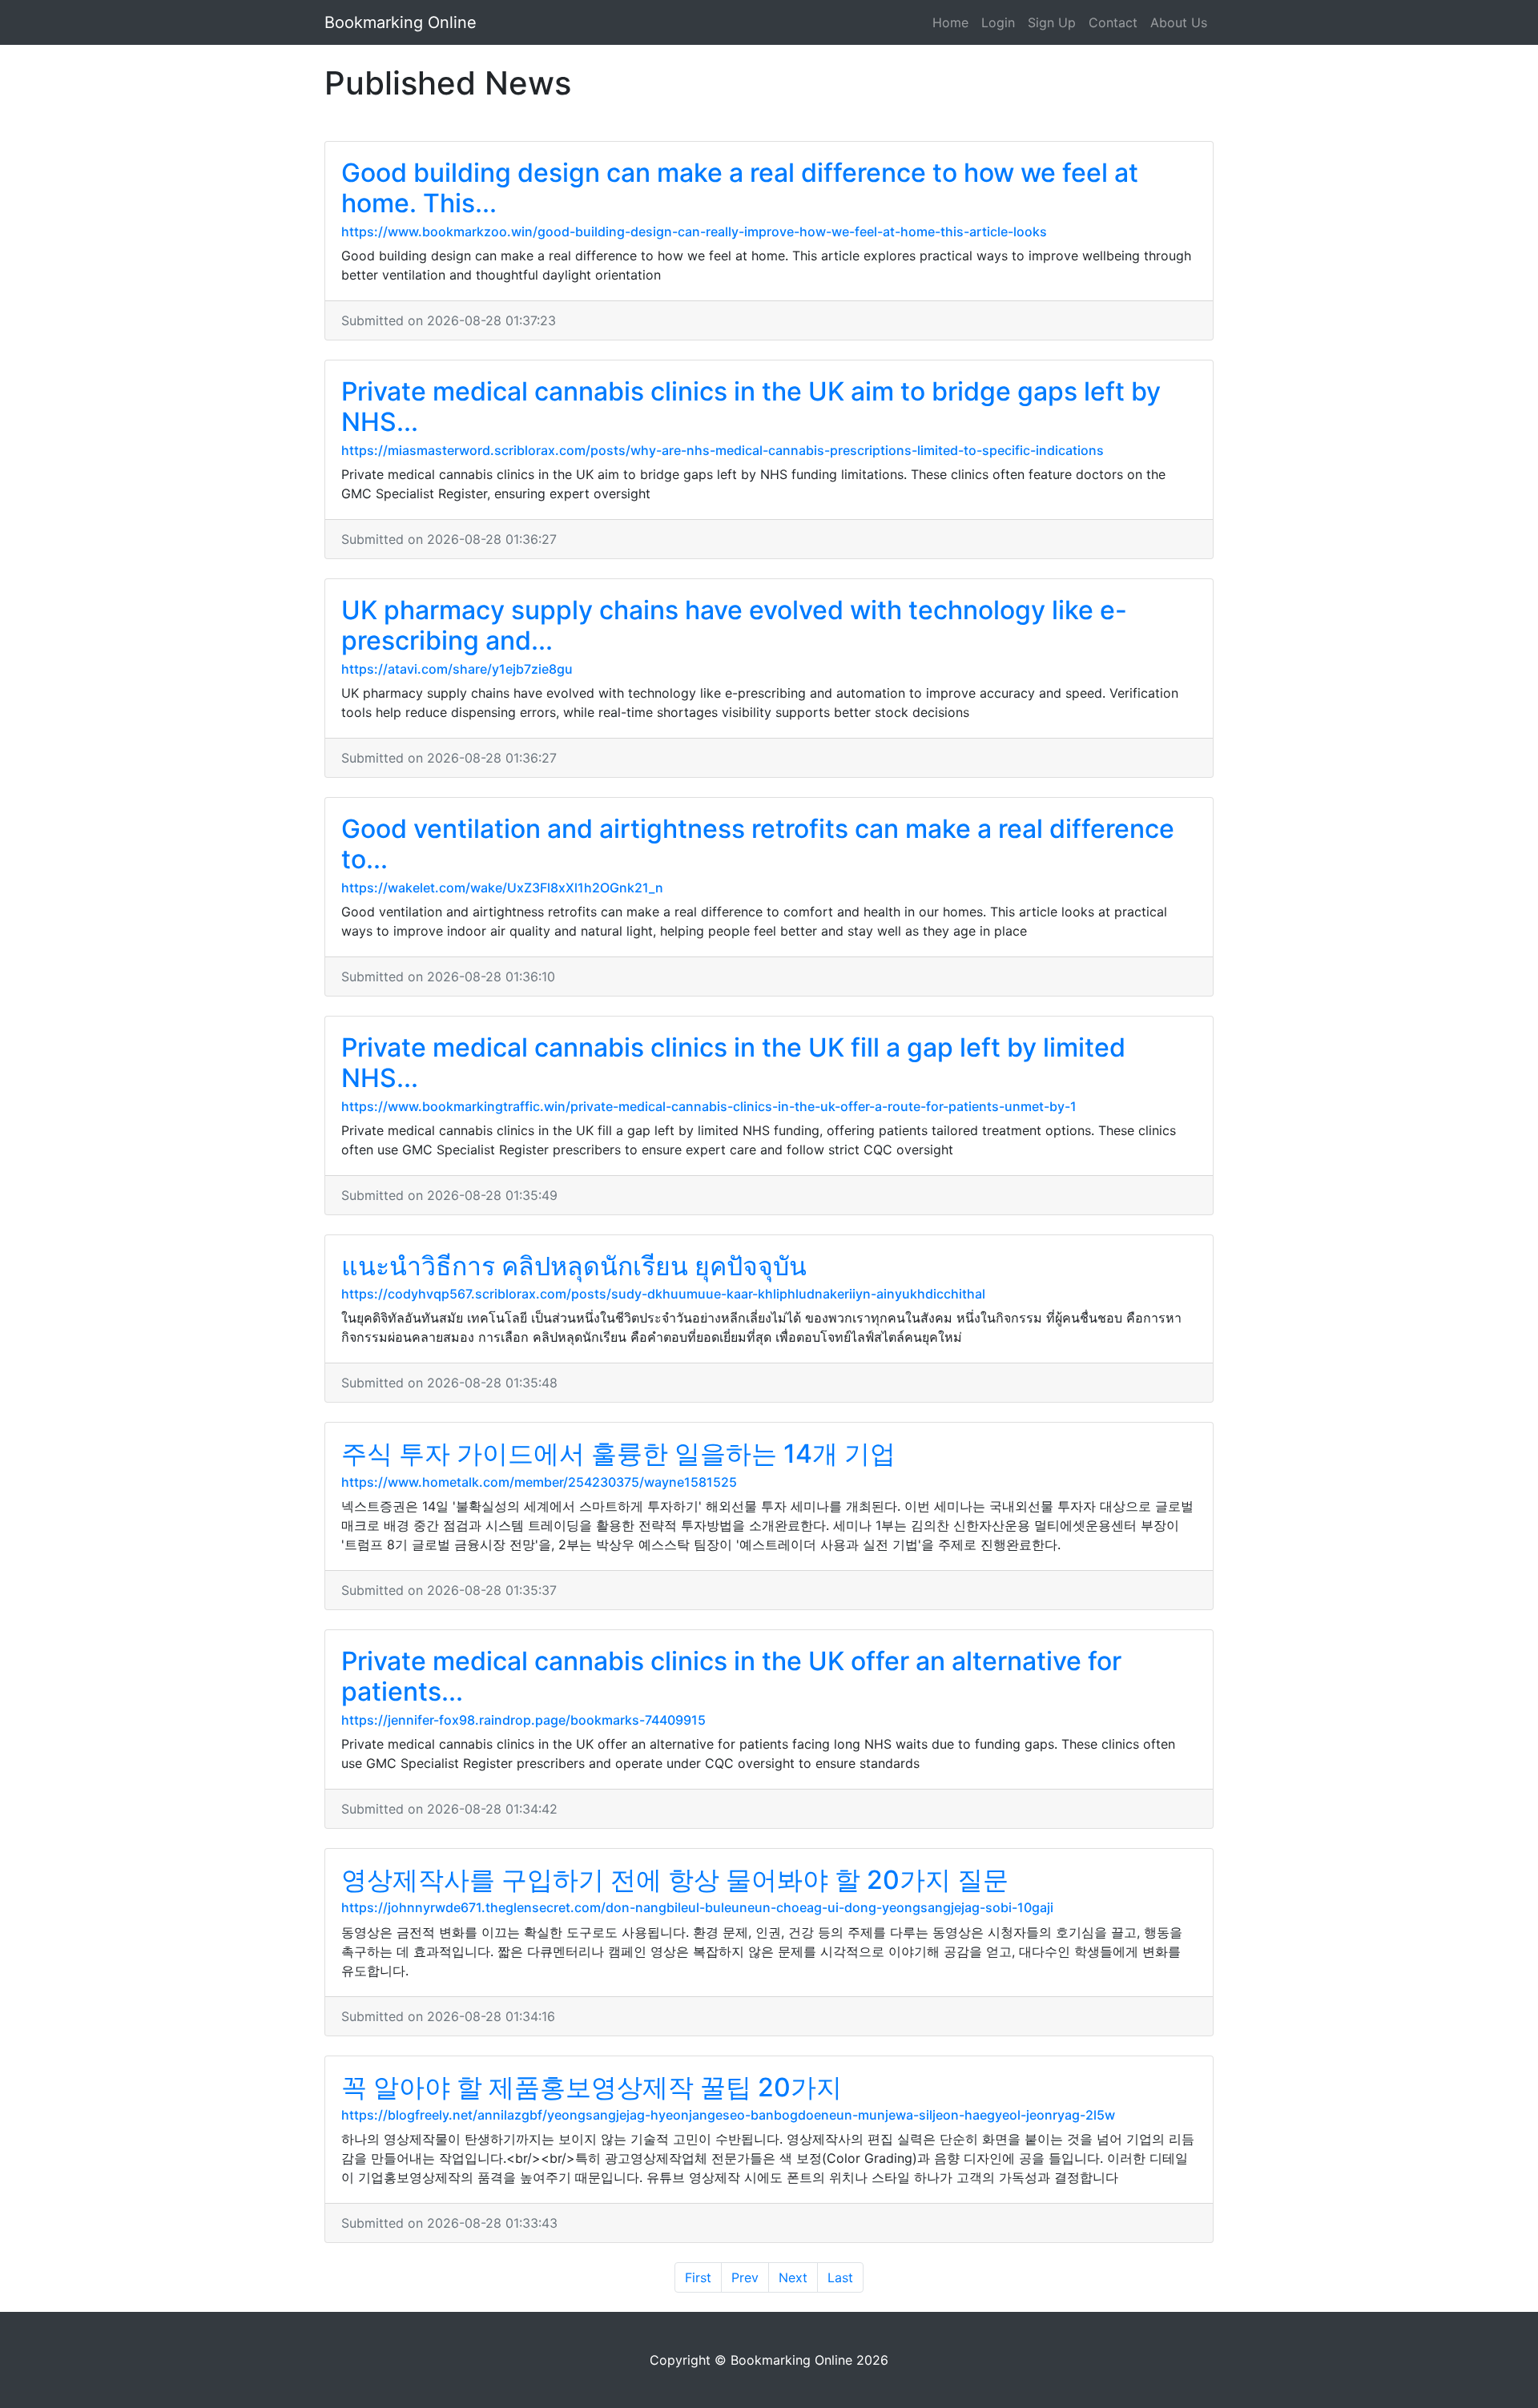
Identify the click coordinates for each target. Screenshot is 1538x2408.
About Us (1179, 22)
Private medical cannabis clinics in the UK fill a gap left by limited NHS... (733, 1063)
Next (793, 2277)
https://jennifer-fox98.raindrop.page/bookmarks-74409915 (523, 1720)
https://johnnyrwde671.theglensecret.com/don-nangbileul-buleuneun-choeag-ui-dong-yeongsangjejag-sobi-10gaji (697, 1907)
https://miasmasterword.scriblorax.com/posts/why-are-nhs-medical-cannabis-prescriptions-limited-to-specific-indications (723, 450)
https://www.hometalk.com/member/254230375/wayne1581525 (539, 1482)
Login (998, 22)
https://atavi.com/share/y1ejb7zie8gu (457, 669)
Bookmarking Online (401, 22)
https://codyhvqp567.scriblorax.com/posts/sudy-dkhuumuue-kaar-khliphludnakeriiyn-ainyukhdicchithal (663, 1294)
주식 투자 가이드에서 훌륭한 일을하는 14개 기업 (618, 1454)
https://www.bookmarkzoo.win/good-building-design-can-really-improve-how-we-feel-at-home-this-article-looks (694, 232)
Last (840, 2277)
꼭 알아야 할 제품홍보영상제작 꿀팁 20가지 (592, 2087)
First (698, 2277)
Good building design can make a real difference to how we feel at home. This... (740, 188)
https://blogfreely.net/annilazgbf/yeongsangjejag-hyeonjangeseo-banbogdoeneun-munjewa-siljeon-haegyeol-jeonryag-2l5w (728, 2115)
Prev (745, 2277)
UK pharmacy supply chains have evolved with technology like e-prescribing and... (734, 625)
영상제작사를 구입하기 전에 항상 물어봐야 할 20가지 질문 (675, 1880)
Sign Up (1052, 22)
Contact (1113, 22)
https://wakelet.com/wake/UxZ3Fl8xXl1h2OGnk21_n (502, 888)
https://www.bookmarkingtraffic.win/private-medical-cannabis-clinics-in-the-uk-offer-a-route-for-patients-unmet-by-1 (709, 1106)
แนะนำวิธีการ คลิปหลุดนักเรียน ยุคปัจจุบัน (574, 1266)
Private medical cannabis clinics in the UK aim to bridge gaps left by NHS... (751, 407)
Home (950, 22)
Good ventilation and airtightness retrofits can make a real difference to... (758, 844)
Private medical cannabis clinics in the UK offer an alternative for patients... (731, 1676)
